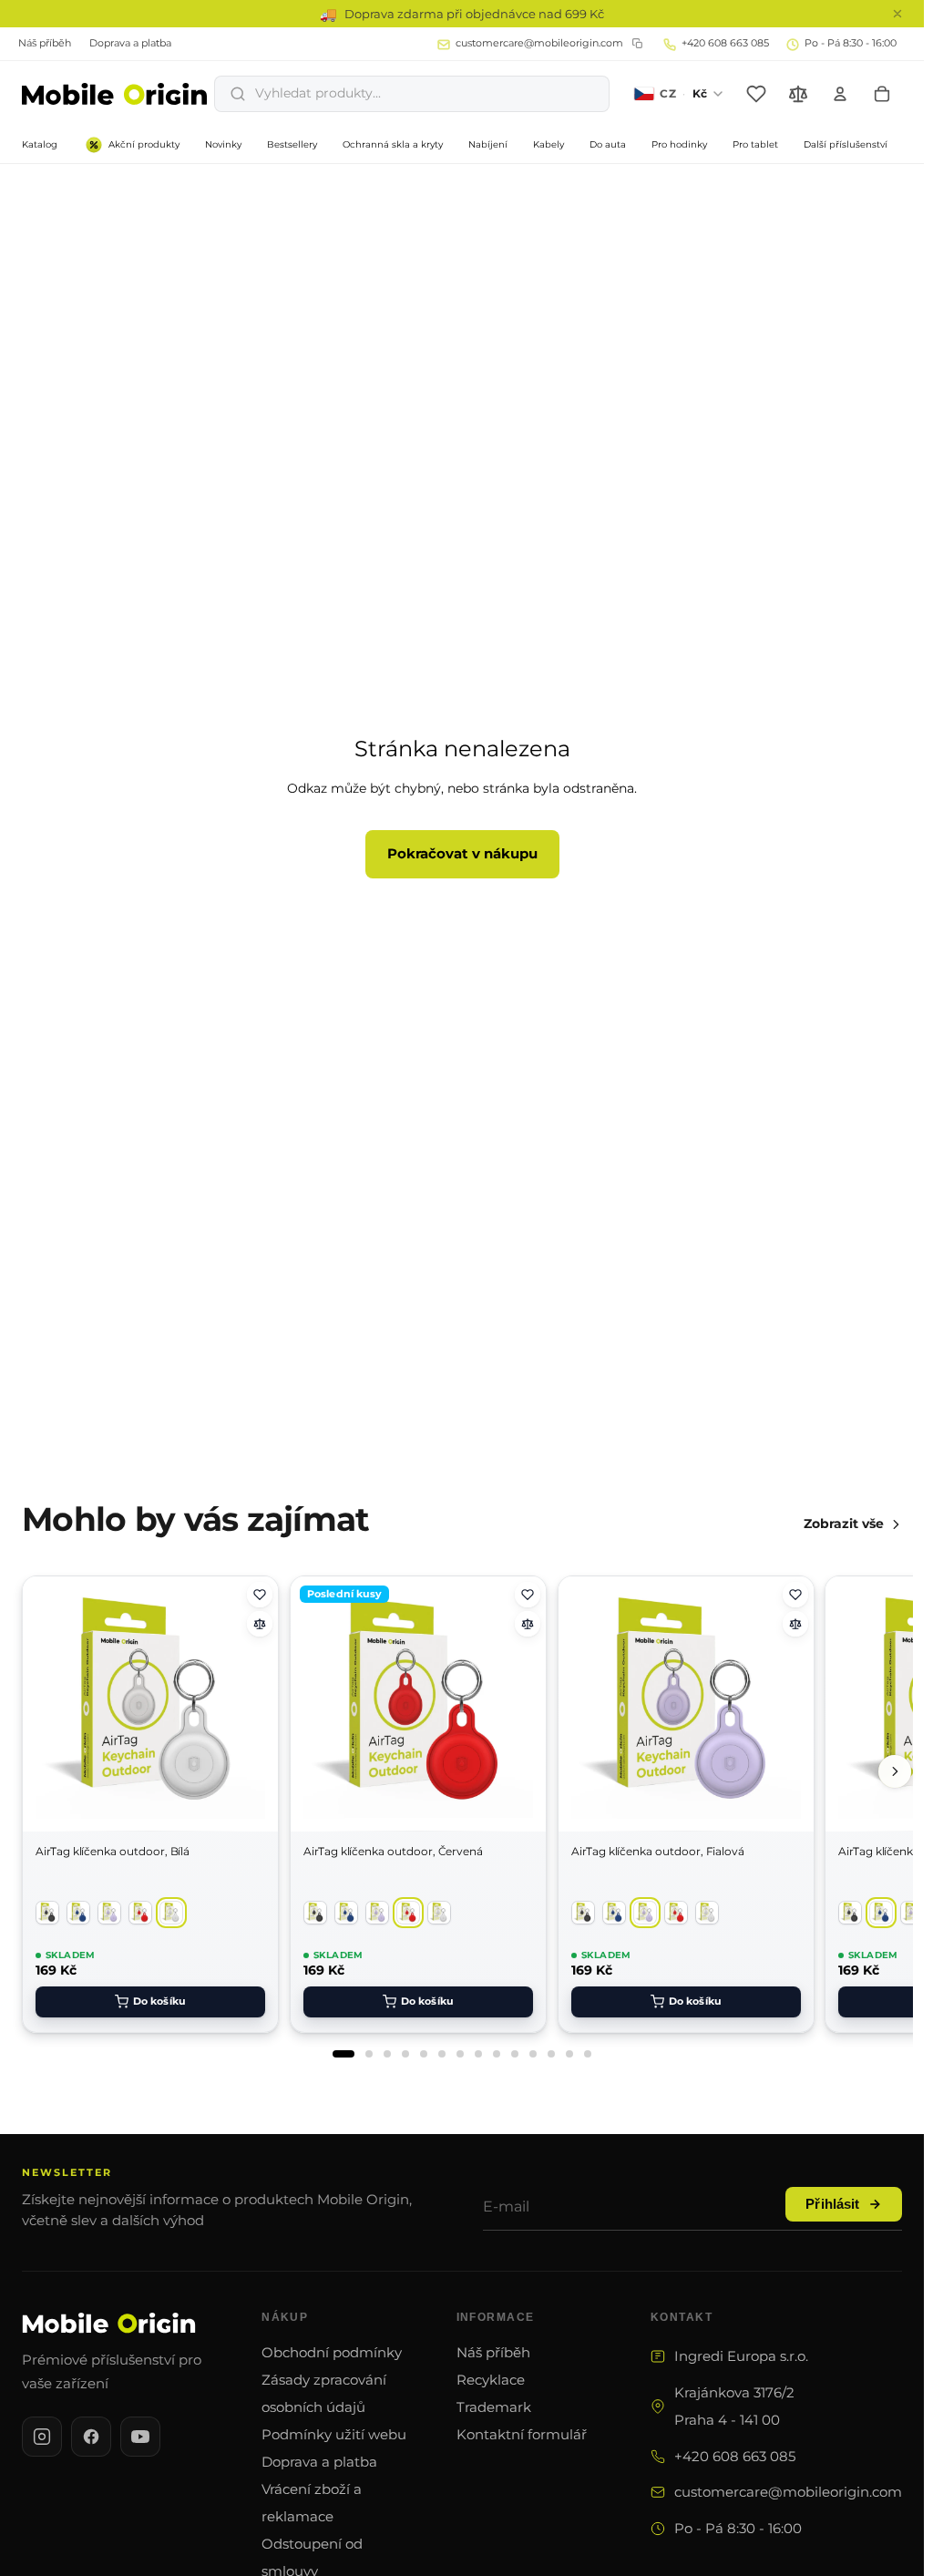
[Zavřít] (878, 1165)
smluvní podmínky (172, 1394)
